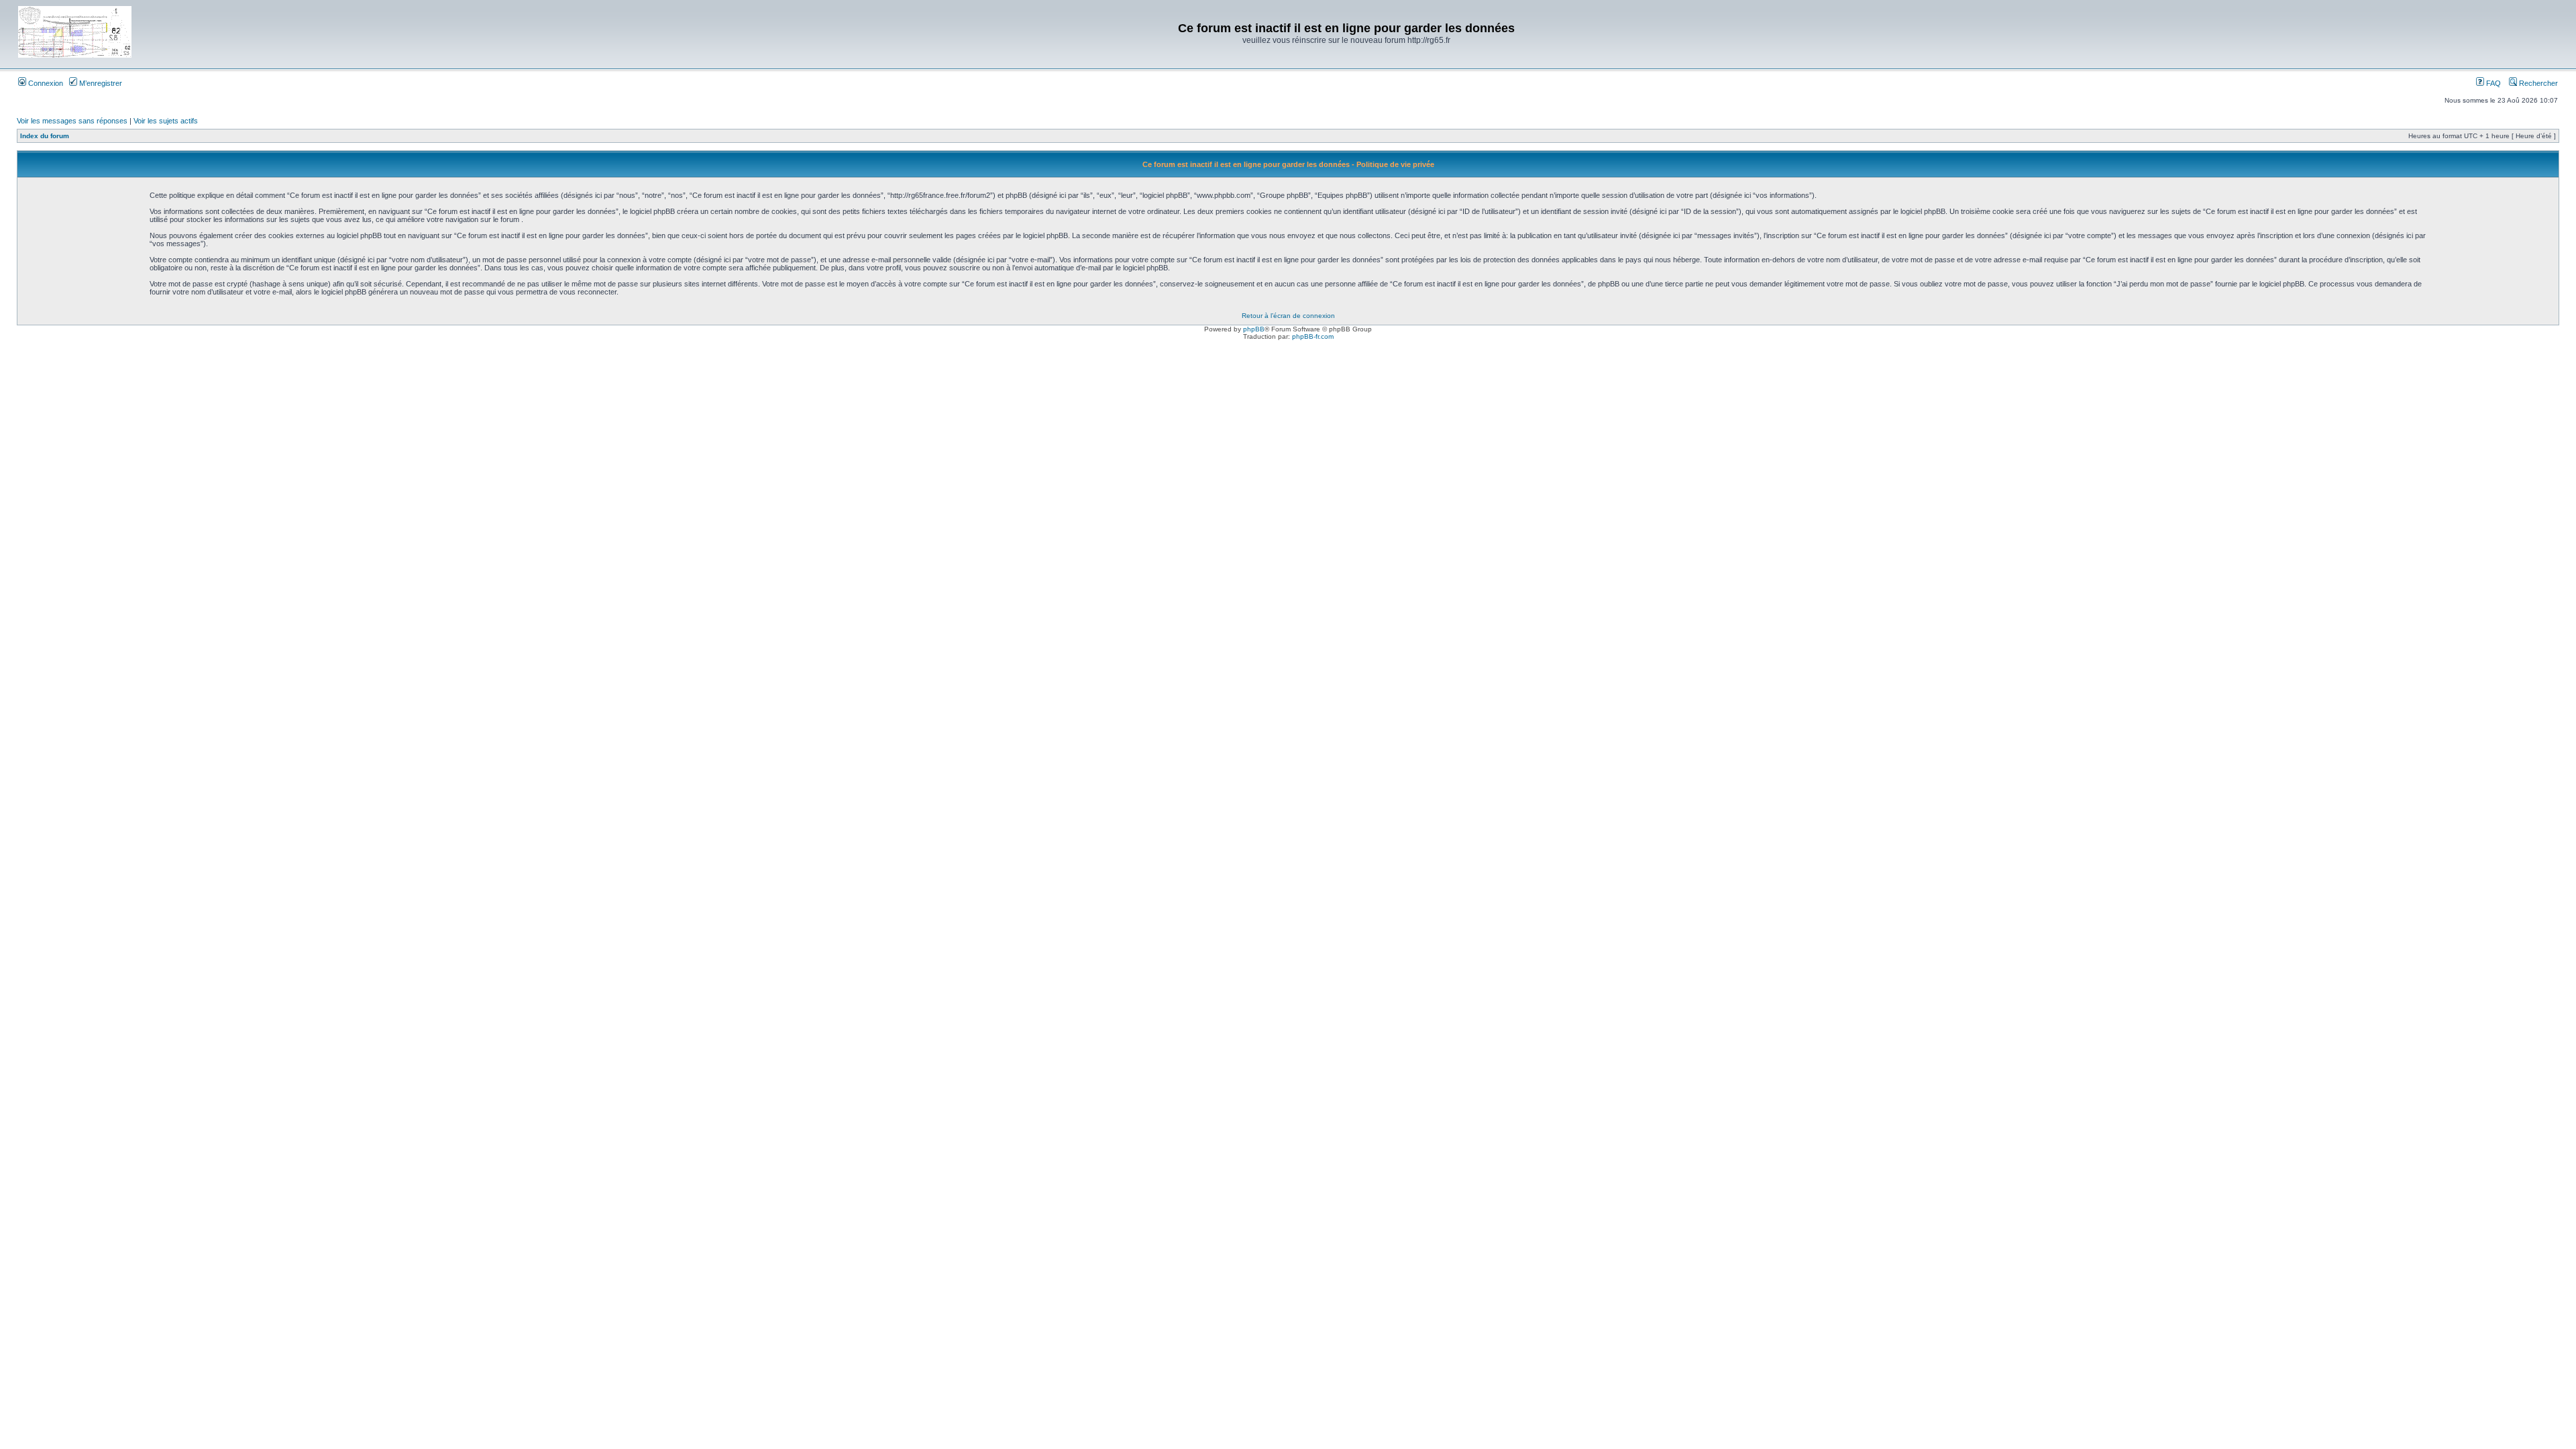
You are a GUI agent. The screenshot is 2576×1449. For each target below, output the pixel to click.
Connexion (45, 83)
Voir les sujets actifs (166, 121)
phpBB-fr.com (1313, 336)
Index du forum (45, 136)
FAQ (2492, 83)
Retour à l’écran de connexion (1288, 316)
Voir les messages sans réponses (72, 121)
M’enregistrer (100, 83)
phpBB (1254, 329)
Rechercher (2537, 83)
